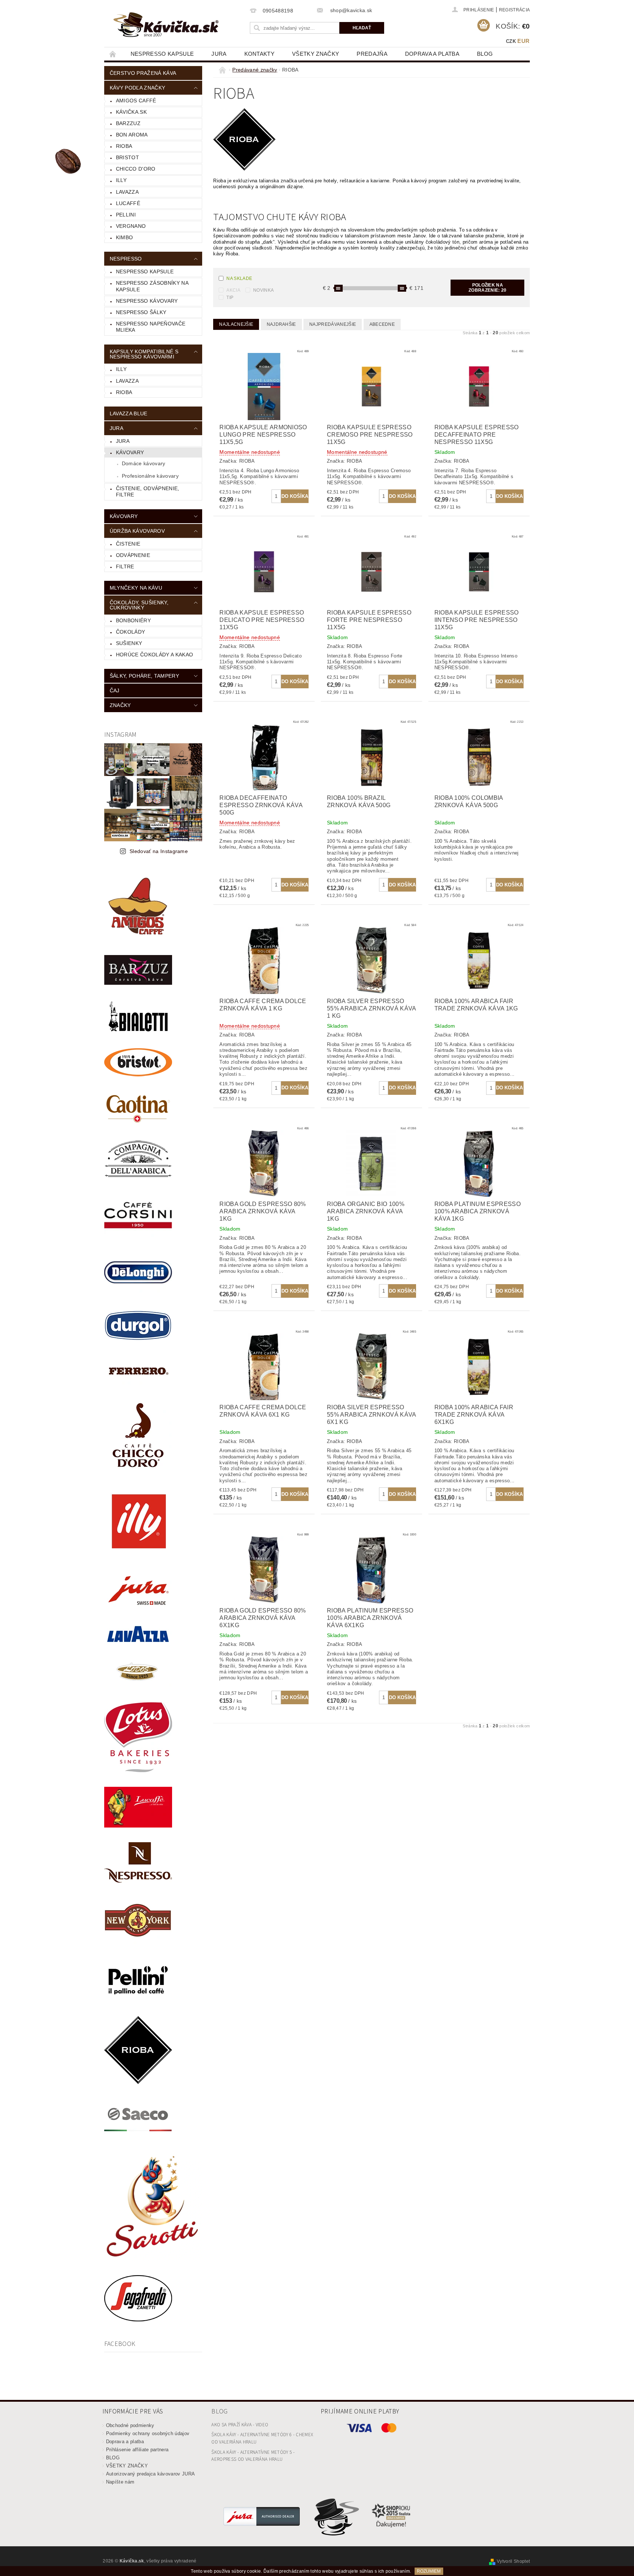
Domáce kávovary (144, 463)
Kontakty (260, 54)
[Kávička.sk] (166, 25)
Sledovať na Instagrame (159, 851)
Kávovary (130, 452)
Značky (120, 705)
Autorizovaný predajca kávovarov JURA (151, 2474)
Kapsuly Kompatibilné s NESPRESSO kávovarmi (144, 354)
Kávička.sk (131, 112)
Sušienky (129, 643)
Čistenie (128, 544)
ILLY (121, 369)
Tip (230, 298)
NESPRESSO (126, 259)
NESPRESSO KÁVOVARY (147, 301)
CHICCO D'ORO (136, 169)
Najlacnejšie (236, 324)
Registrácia (515, 10)
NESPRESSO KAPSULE (162, 54)
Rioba (124, 392)
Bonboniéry (133, 620)
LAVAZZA (127, 192)
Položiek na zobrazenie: (487, 288)
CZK (511, 41)
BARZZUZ (128, 123)
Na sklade (239, 278)
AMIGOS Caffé (136, 101)
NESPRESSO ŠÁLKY (141, 312)
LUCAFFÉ (128, 203)
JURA (219, 54)
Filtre (125, 566)
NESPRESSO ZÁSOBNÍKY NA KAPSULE (152, 286)
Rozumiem (429, 2571)
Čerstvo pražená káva (143, 73)
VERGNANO (131, 226)
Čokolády (131, 632)
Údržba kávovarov (137, 531)
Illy (121, 180)
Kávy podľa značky (137, 88)
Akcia (233, 290)
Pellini (126, 215)
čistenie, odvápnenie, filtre (148, 492)
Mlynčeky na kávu (136, 588)
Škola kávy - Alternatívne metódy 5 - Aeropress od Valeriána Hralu (253, 2456)
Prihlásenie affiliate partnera (137, 2450)
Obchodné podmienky (130, 2425)
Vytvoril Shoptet (513, 2561)
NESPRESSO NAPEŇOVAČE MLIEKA (151, 327)
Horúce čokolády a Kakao (154, 655)
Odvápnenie (133, 555)
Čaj (115, 691)
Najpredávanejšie (333, 324)
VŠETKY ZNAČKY (316, 54)
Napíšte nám (120, 2482)
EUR (523, 41)
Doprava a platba (432, 54)
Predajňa (372, 54)
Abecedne (382, 324)
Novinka (263, 290)
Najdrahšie (281, 324)
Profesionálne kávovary (150, 476)
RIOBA (124, 146)
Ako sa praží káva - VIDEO (240, 2425)
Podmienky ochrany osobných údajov (148, 2433)
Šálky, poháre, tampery (144, 676)
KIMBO (125, 237)
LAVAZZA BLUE (129, 413)
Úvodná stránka (113, 54)
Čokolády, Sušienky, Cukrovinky (139, 605)
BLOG (485, 54)
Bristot (127, 157)
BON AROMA (132, 135)
